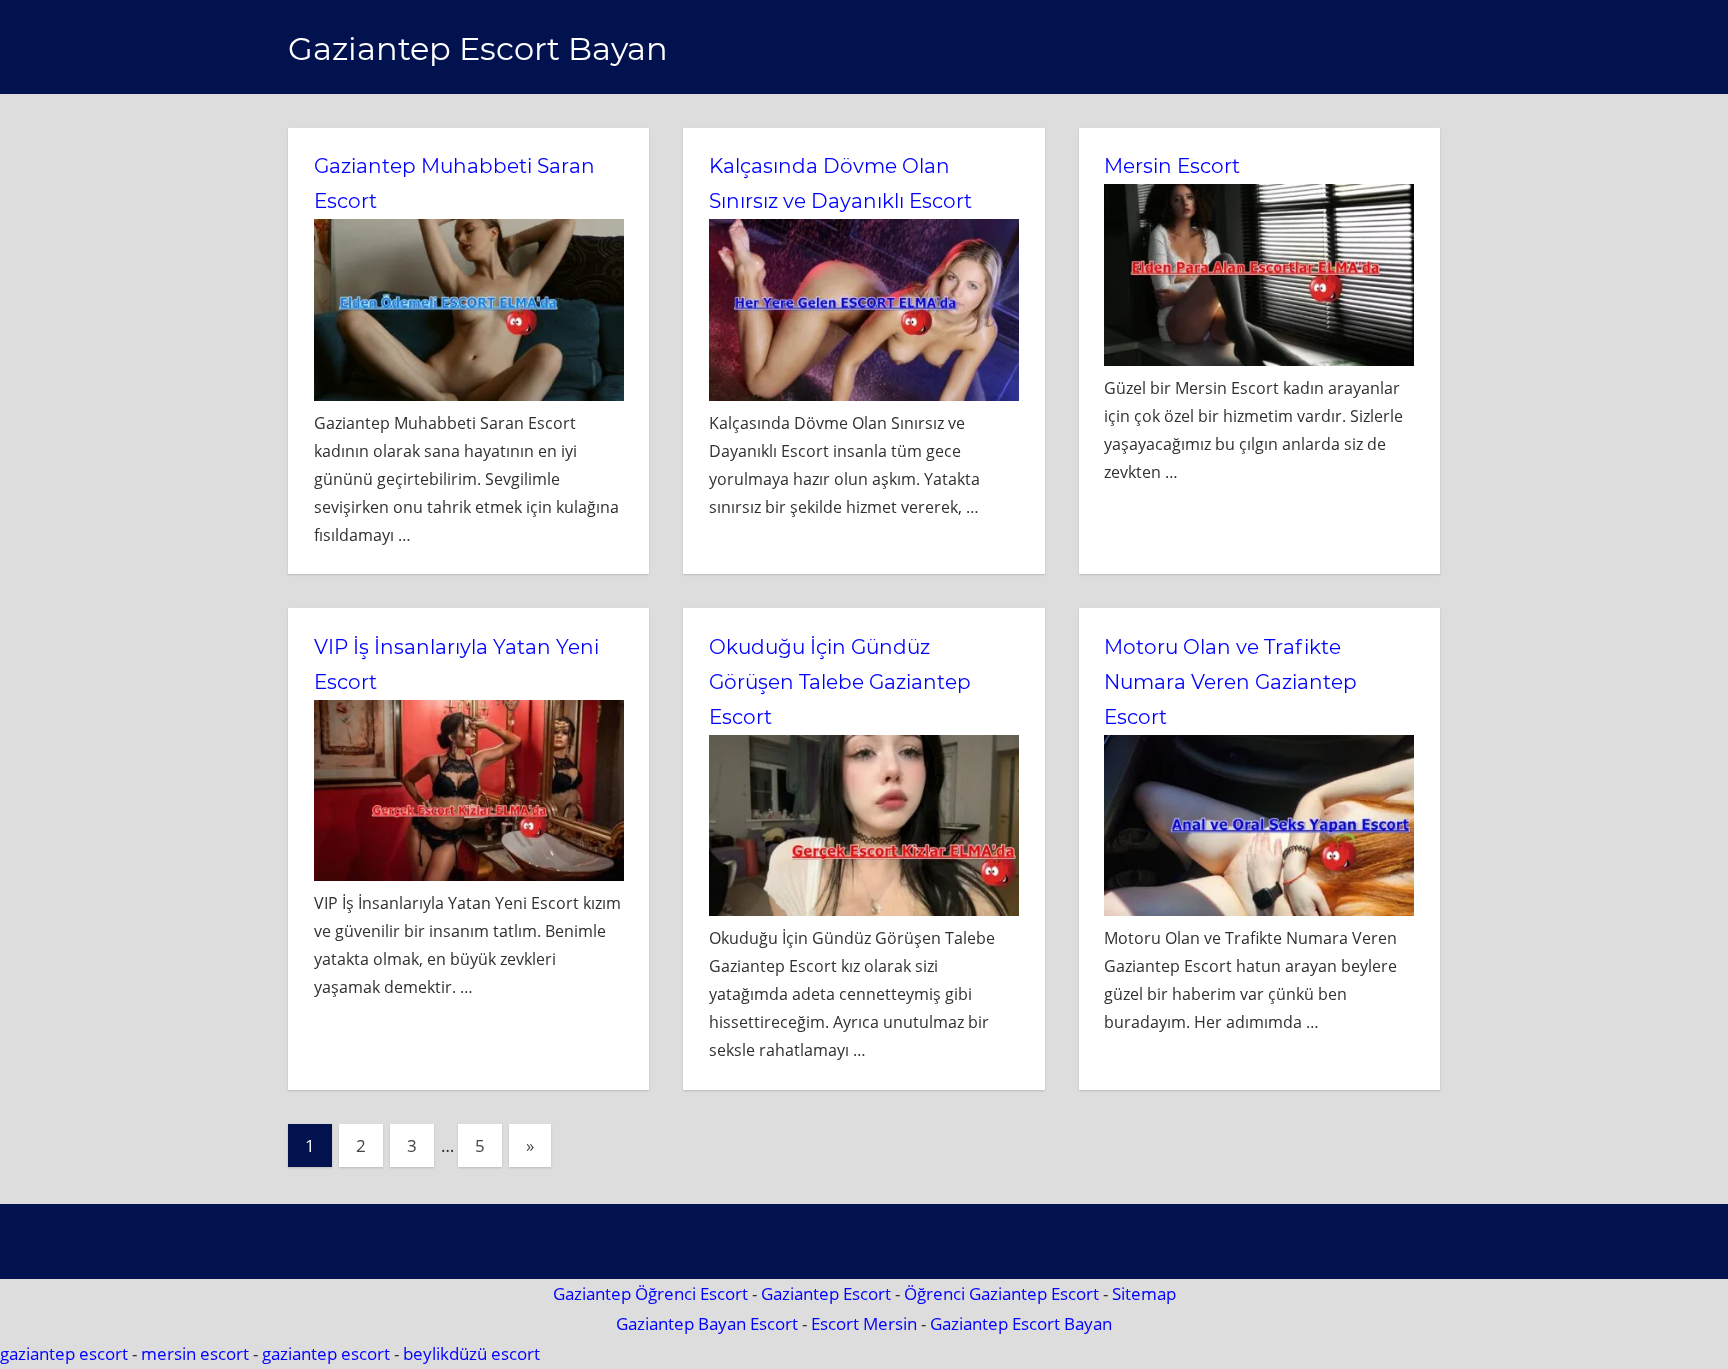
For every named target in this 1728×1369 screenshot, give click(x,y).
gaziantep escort (64, 1353)
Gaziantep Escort (826, 1293)
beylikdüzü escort (471, 1353)
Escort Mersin (864, 1323)
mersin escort (195, 1353)
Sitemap (1144, 1293)
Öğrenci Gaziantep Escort (1001, 1293)
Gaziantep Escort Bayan (478, 48)
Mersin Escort (1172, 166)
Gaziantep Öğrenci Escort (650, 1293)
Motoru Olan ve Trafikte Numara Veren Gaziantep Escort (1230, 682)
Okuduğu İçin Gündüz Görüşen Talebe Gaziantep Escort (840, 682)
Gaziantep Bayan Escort (707, 1323)
